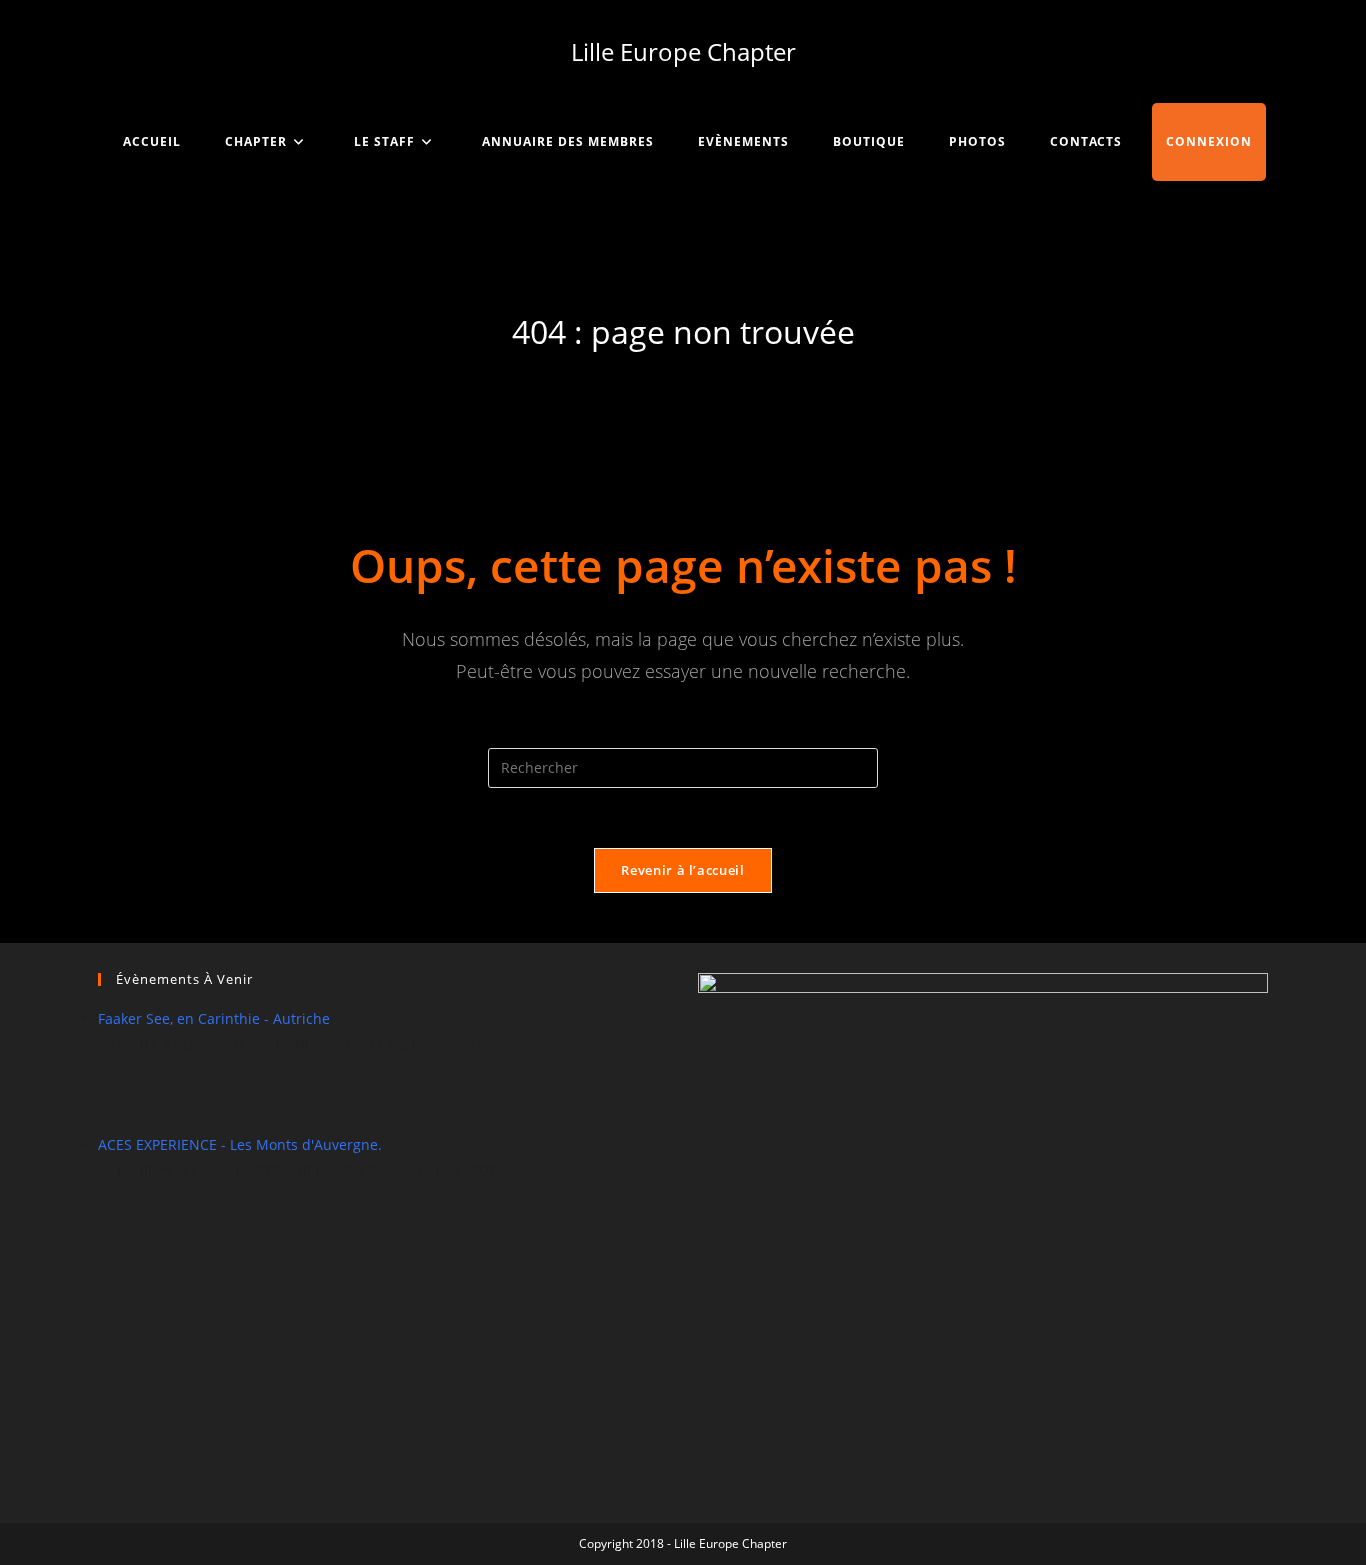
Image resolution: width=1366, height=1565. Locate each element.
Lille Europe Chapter (683, 51)
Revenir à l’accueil (682, 870)
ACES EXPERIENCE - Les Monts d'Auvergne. (240, 1144)
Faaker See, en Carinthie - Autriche (214, 1018)
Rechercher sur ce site (683, 734)
